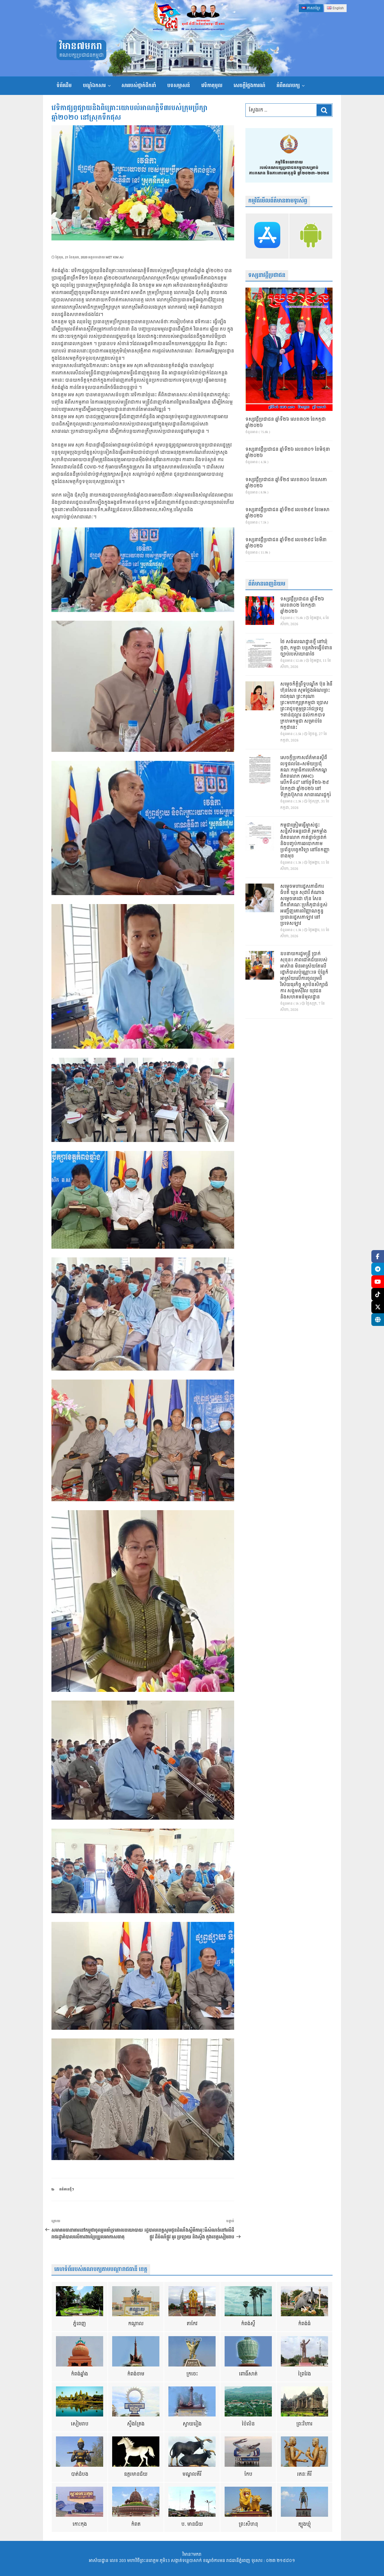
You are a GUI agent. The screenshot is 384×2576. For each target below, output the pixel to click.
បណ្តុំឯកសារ (94, 86)
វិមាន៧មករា (81, 46)
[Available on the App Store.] (267, 236)
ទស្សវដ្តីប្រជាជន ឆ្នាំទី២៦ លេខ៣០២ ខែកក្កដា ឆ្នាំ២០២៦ (286, 423)
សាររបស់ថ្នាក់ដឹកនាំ (139, 86)
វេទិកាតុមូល (212, 86)
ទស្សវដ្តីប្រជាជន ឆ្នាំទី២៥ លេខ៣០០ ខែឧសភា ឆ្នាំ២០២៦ (286, 483)
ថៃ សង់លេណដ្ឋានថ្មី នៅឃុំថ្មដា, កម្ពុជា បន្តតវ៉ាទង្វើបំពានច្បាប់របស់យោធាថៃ (306, 648)
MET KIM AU (115, 257)
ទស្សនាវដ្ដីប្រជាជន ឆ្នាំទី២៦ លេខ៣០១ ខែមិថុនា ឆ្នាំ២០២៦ (288, 453)
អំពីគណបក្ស (288, 86)
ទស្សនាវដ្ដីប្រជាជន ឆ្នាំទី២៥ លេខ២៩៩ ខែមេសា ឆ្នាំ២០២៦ (287, 513)
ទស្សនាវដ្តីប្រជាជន (267, 275)
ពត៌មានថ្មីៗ (67, 2189)
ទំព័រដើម (64, 86)
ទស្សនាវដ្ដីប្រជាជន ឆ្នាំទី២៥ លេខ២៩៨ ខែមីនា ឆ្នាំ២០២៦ (286, 543)
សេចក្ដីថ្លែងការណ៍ (249, 86)
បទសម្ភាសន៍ (179, 86)
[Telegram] (378, 1269)
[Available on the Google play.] (311, 236)
